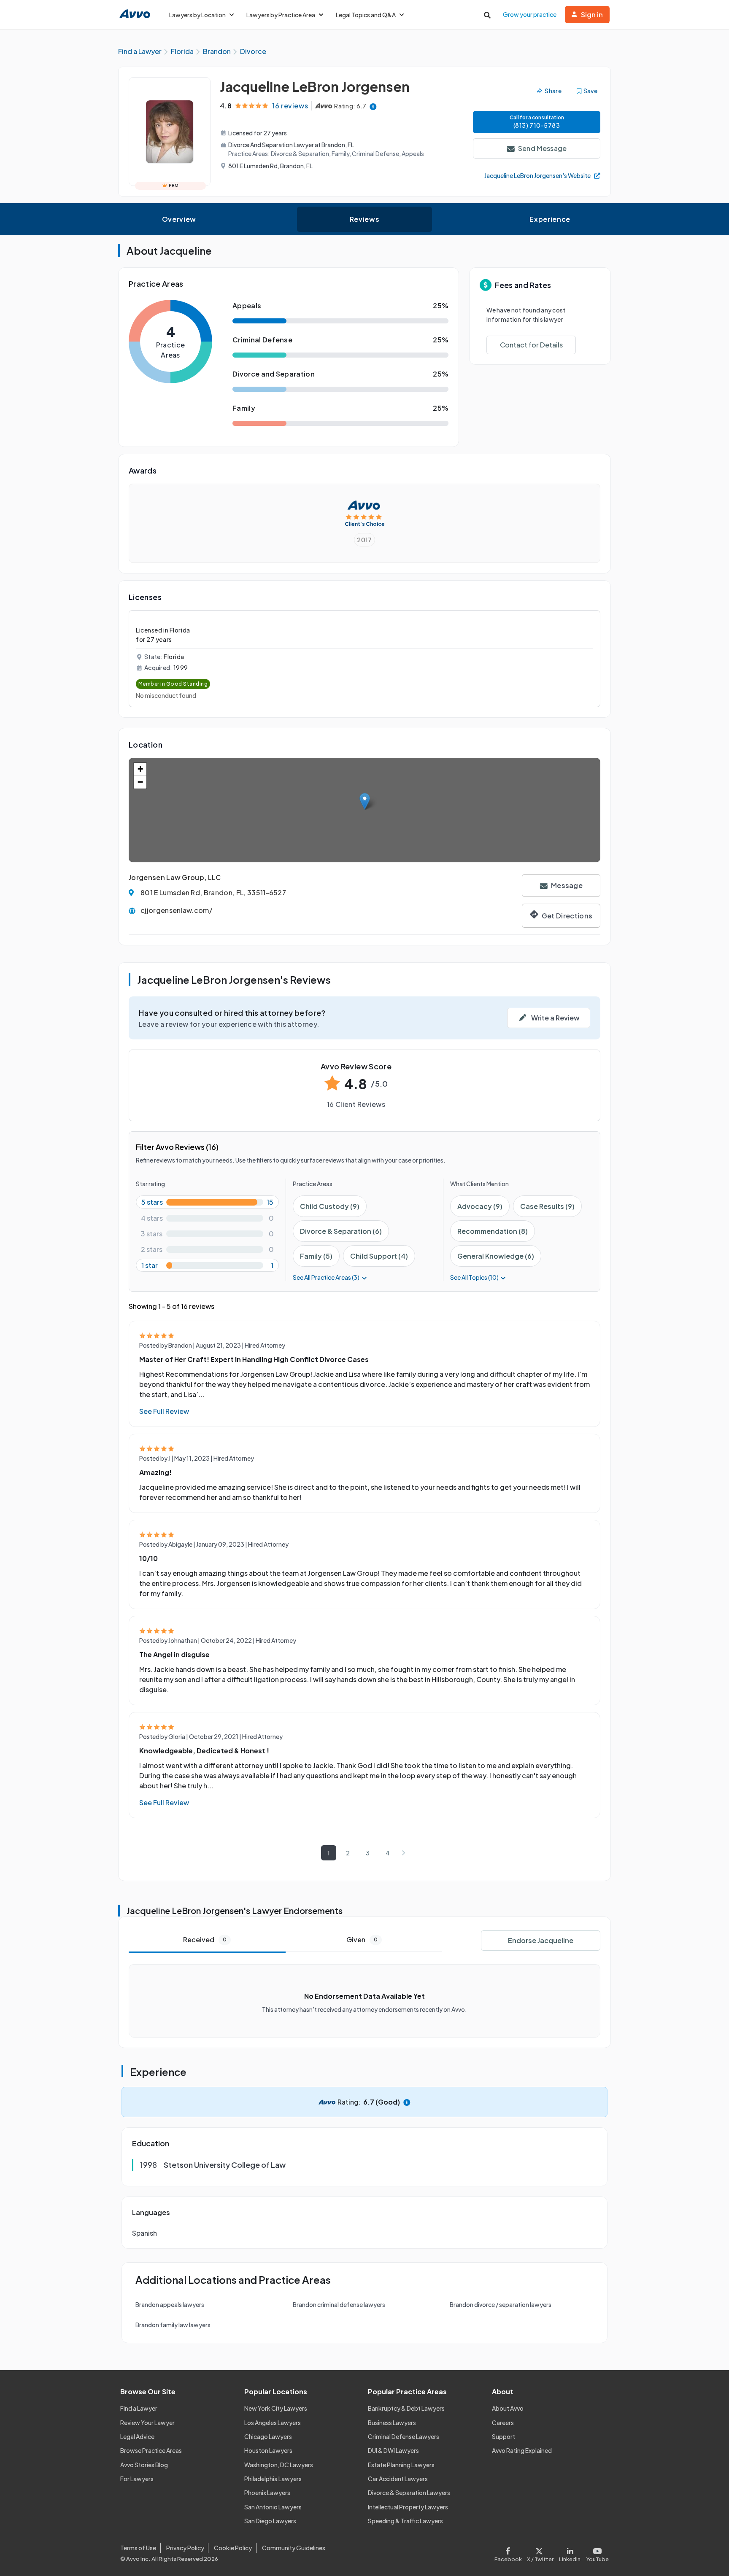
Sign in (592, 15)
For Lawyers (137, 2479)
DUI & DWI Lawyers (393, 2450)
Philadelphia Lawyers (273, 2479)
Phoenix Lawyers (267, 2493)
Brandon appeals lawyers (170, 2304)
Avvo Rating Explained (522, 2450)
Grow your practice (530, 14)
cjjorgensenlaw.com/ (176, 910)
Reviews (364, 219)
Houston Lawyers (268, 2450)
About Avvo (508, 2408)
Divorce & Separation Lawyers (409, 2493)
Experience (550, 219)
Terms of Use (138, 2548)
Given (362, 1939)
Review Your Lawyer (147, 2423)
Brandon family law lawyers (173, 2325)
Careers (503, 2423)
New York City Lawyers (276, 2408)
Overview (179, 219)
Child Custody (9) (330, 1206)
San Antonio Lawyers (273, 2507)
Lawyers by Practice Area (281, 15)
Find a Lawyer (139, 2408)
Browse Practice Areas (151, 2450)
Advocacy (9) (480, 1206)
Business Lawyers (392, 2423)
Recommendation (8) (493, 1231)
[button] (365, 801)
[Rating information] (373, 106)
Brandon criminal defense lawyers (339, 2304)
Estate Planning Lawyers (401, 2465)
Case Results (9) (547, 1206)
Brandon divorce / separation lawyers (501, 2304)
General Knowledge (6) (496, 1256)
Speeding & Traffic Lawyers (405, 2521)
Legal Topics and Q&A (366, 15)
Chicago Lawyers (268, 2436)
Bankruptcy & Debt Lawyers (406, 2408)
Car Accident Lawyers (398, 2479)
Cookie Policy (233, 2548)
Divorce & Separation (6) (341, 1231)
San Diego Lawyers (270, 2521)
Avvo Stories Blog (144, 2465)
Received (205, 1939)
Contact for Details (531, 345)
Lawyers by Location (197, 15)
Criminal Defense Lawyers (404, 2436)
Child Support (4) (379, 1256)
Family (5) (316, 1256)
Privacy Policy (185, 2548)
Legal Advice (137, 2436)
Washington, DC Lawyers (279, 2465)
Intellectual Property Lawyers (408, 2507)
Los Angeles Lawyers (273, 2423)
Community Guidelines (294, 2548)
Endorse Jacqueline (541, 1940)
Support (504, 2436)
